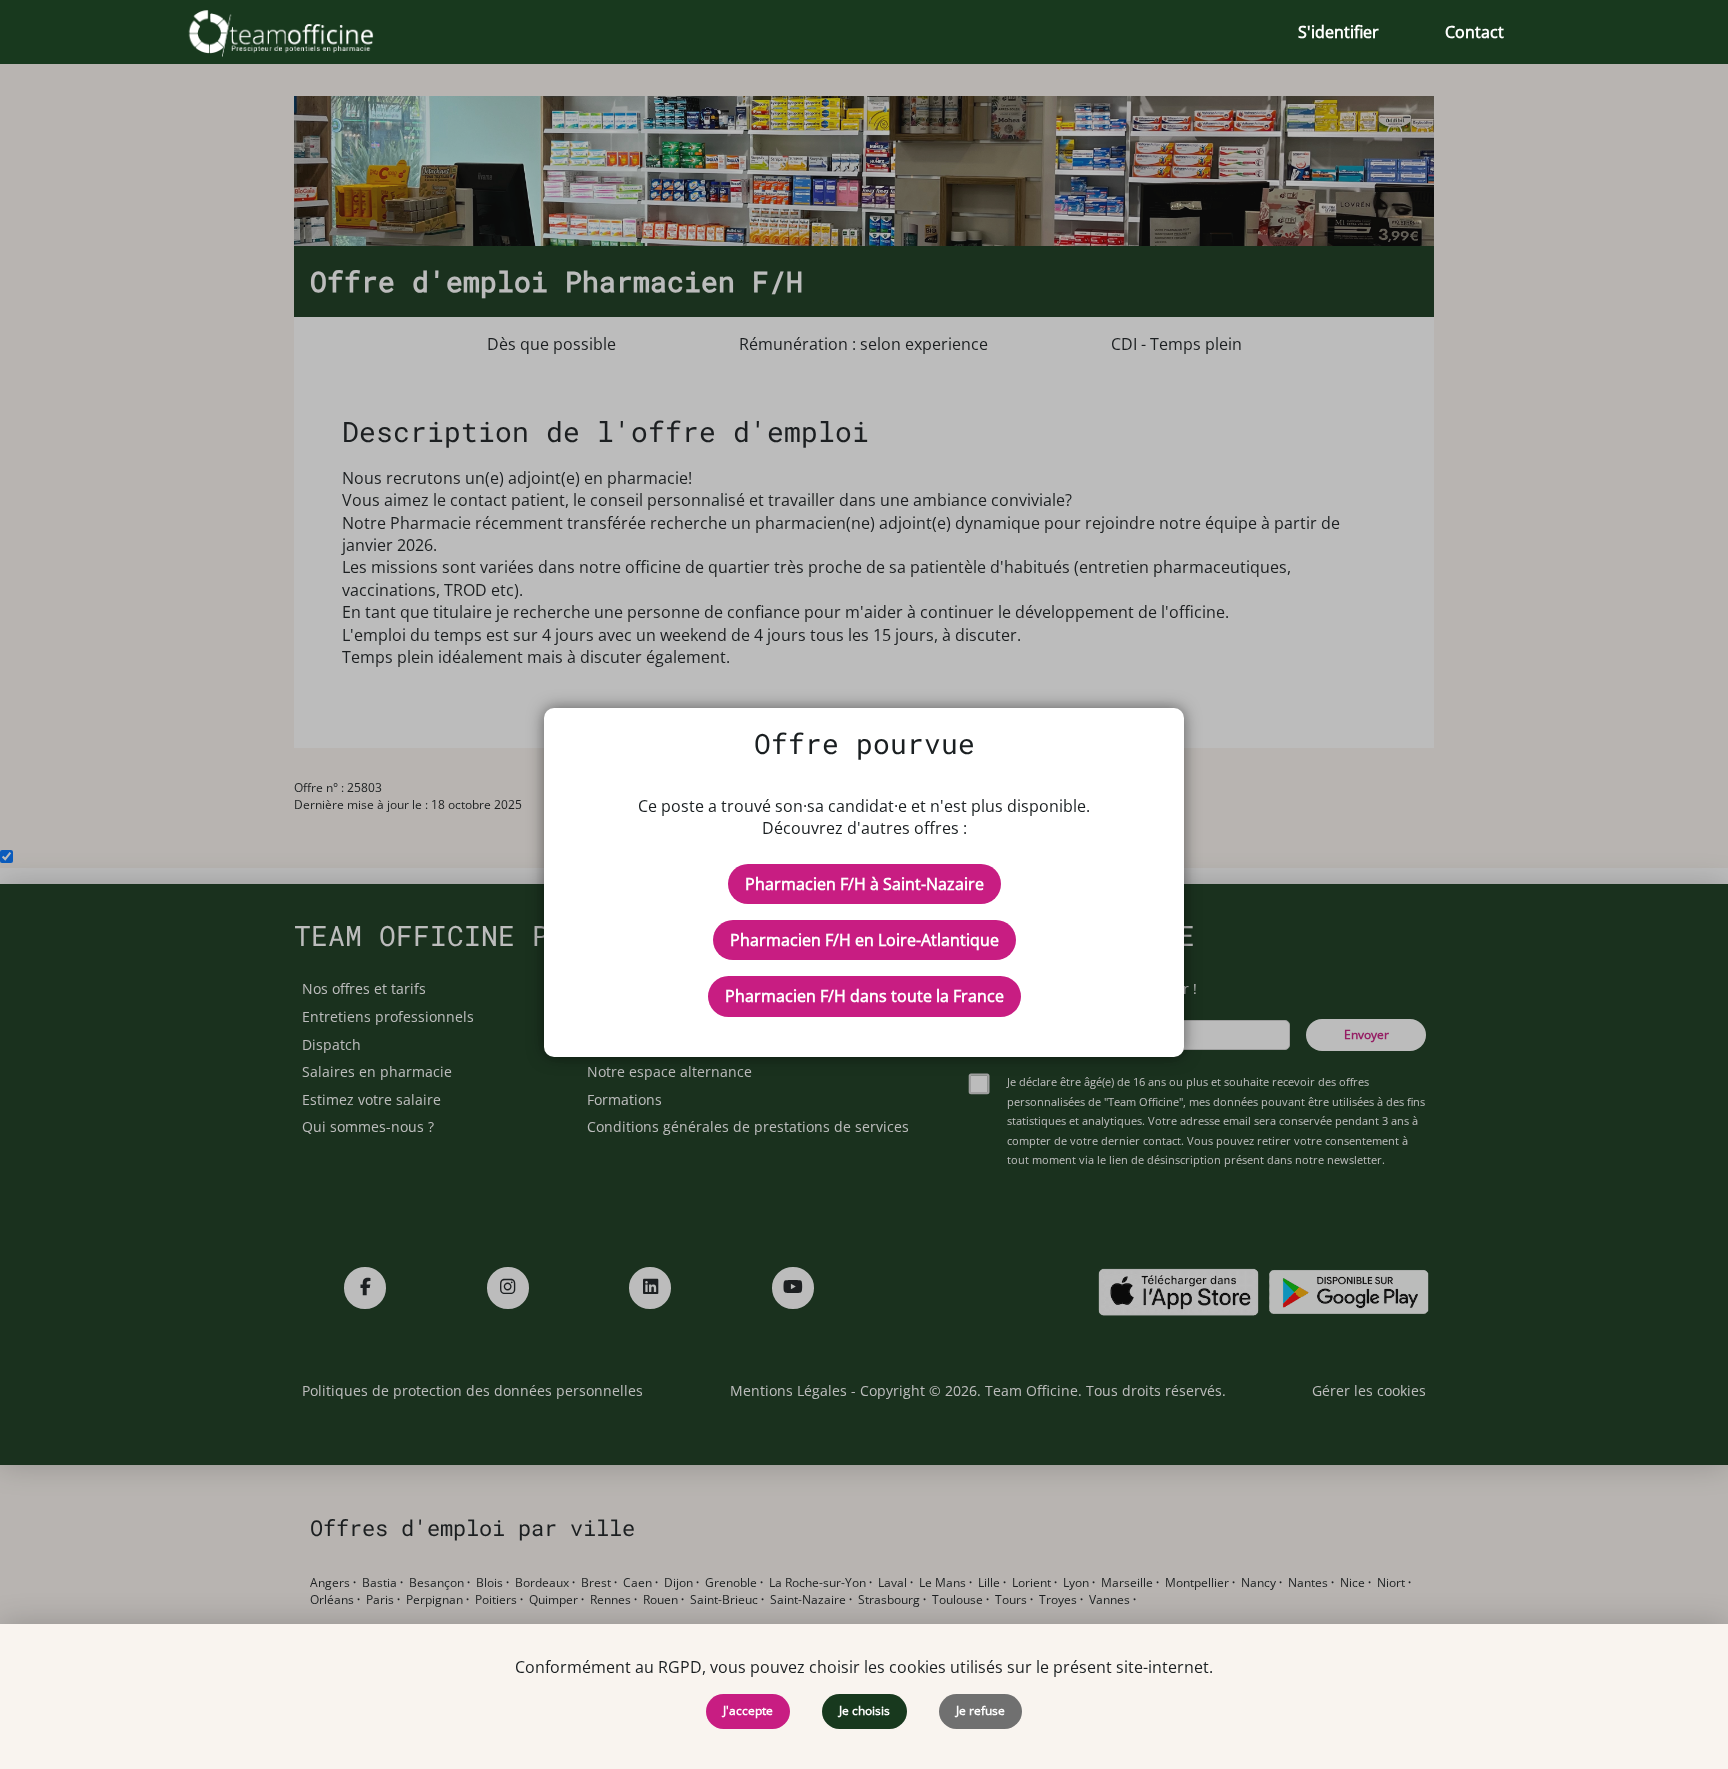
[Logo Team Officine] (303, 32)
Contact (1474, 32)
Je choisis (864, 1710)
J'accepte (748, 1710)
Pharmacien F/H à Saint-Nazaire (864, 884)
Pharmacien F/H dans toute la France (864, 996)
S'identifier (1338, 32)
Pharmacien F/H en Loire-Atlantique (864, 940)
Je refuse (980, 1710)
